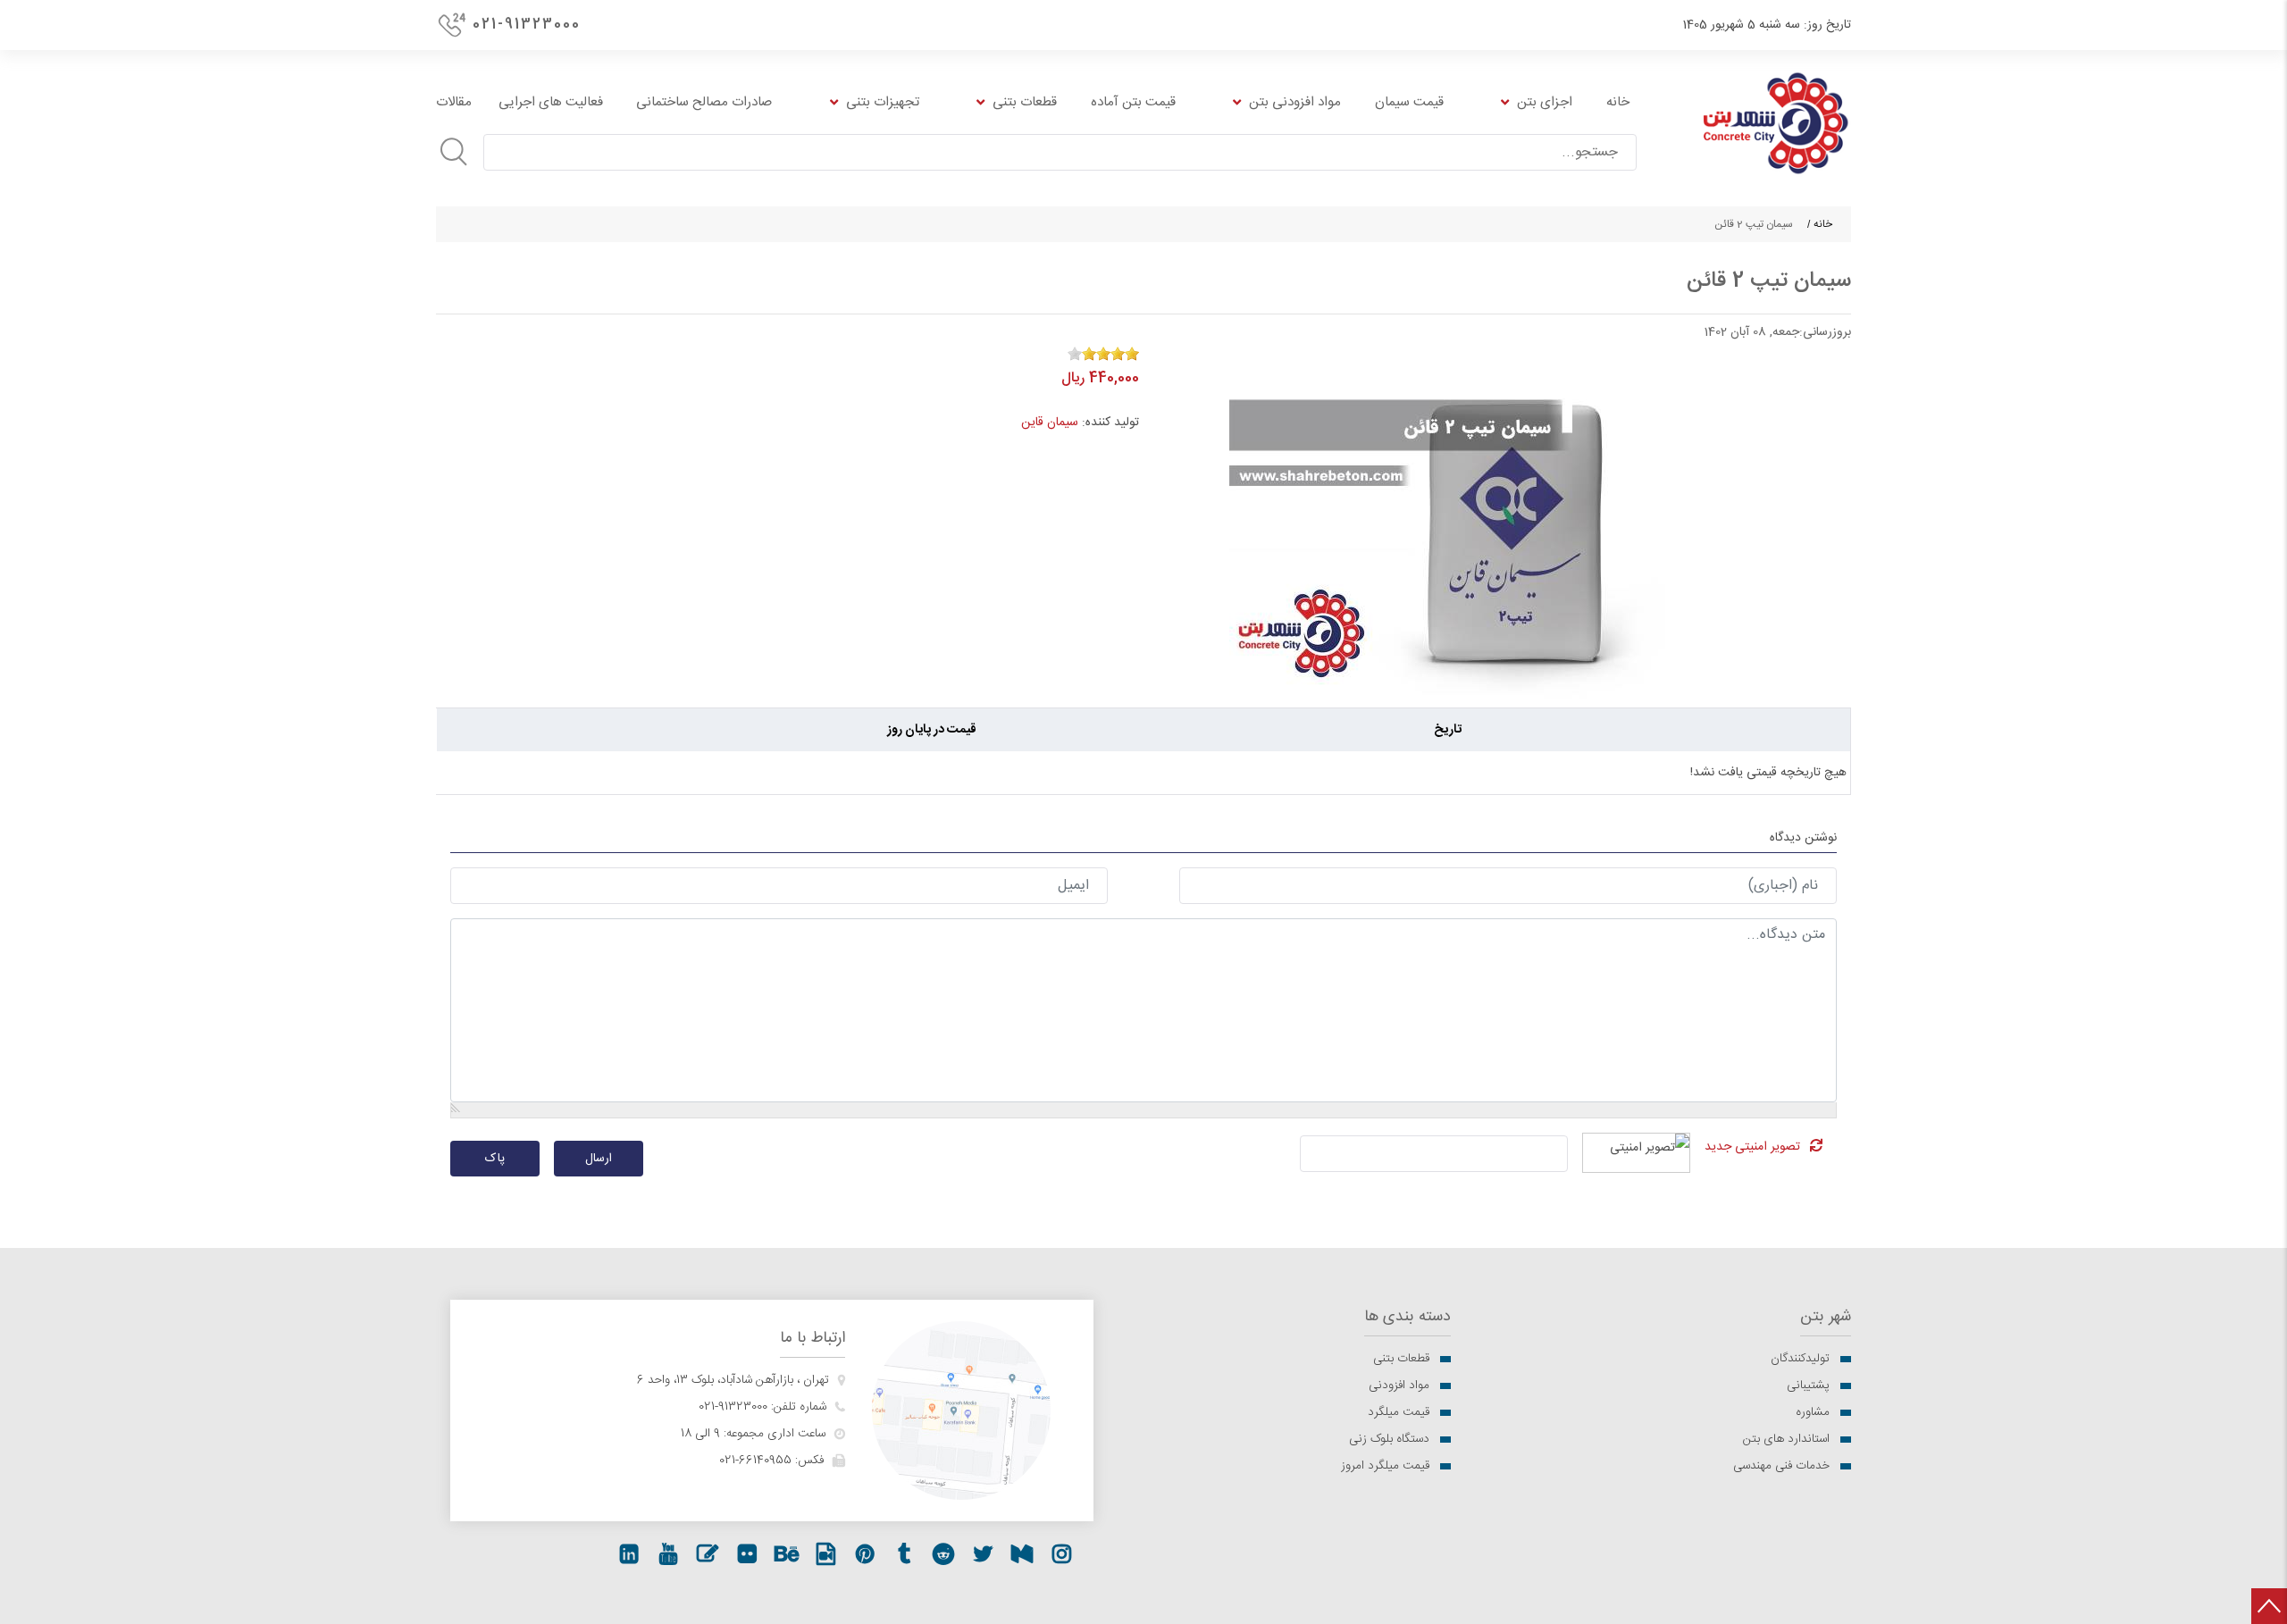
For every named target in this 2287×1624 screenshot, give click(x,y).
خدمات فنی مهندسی (1781, 1466)
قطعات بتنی (1401, 1359)
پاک (495, 1159)
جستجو (454, 152)
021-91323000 (527, 25)
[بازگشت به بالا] (2269, 1606)
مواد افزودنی (1399, 1385)
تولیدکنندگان (1800, 1359)
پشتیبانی (1808, 1385)
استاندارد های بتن (1786, 1439)
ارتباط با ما (813, 1339)
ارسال (599, 1159)
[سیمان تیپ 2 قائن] (1497, 521)
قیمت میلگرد (1399, 1412)
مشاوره (1813, 1412)
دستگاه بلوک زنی (1389, 1439)
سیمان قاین (1050, 423)
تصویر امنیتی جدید (1752, 1147)
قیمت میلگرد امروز (1385, 1466)
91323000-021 (733, 1407)
